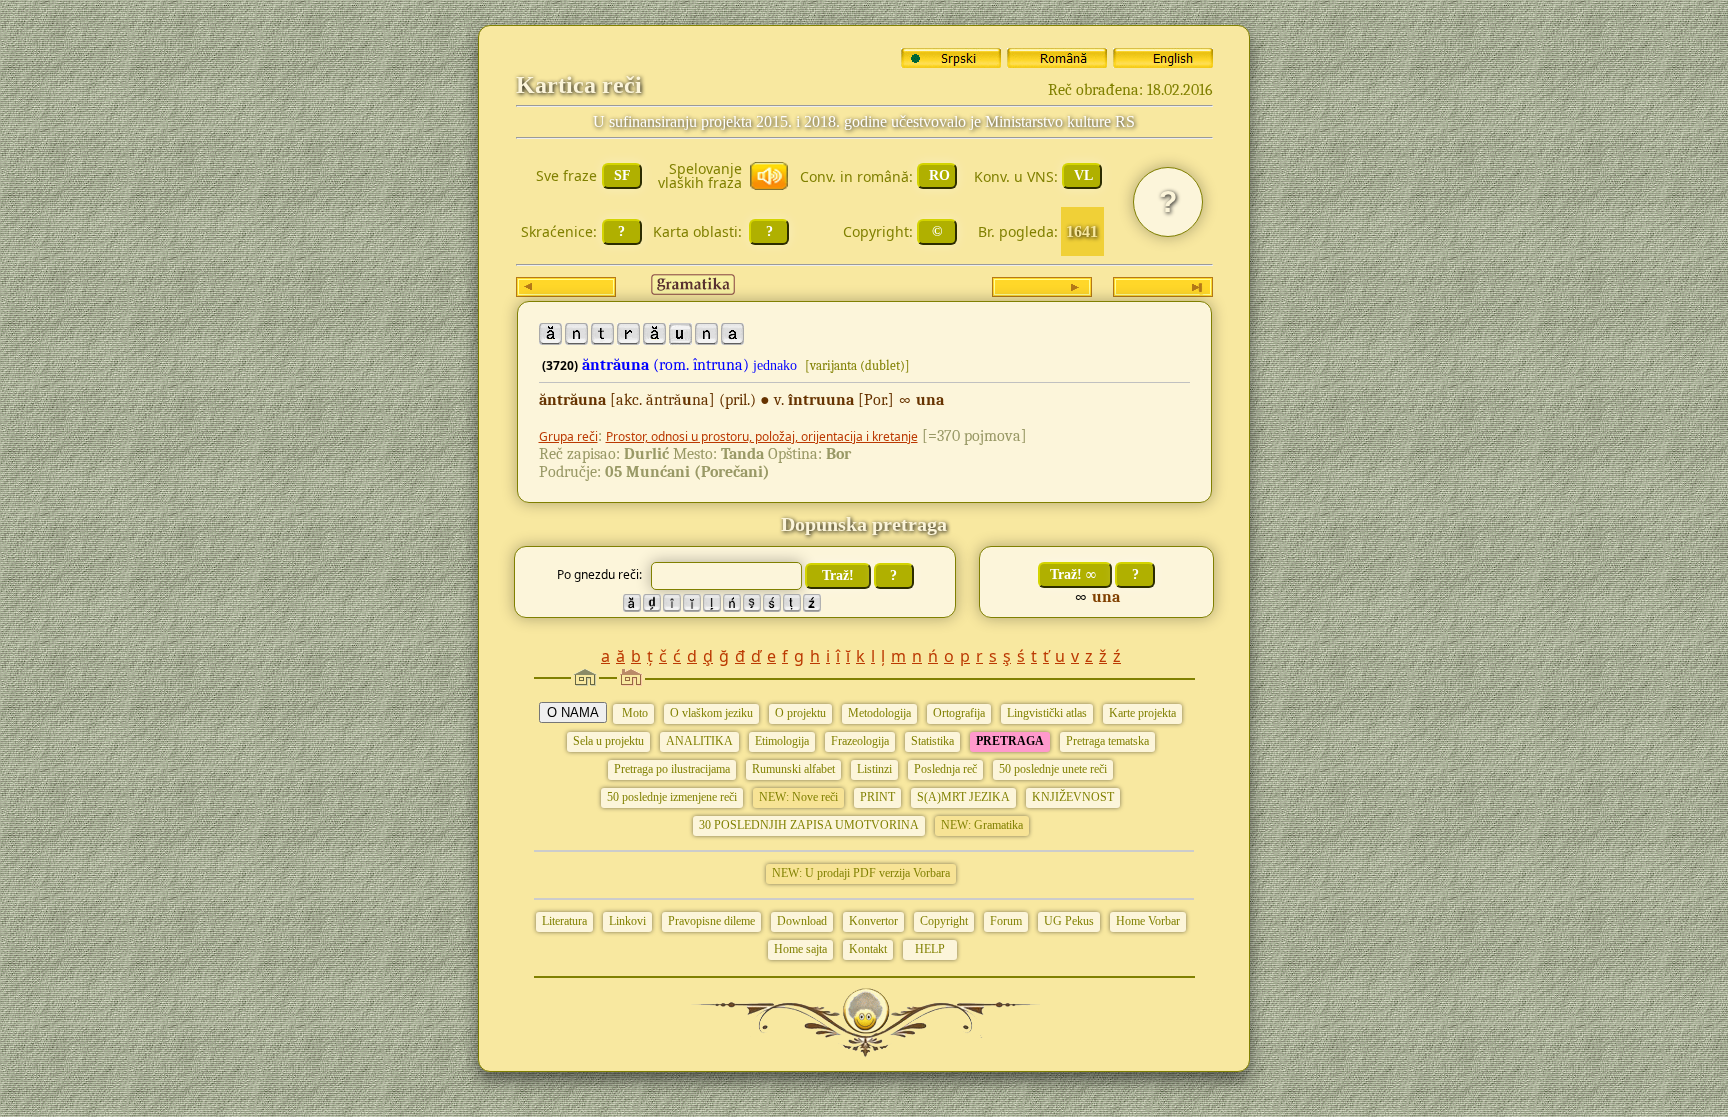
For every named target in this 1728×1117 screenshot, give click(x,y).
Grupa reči (568, 436)
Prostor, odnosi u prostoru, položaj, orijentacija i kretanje (762, 436)
